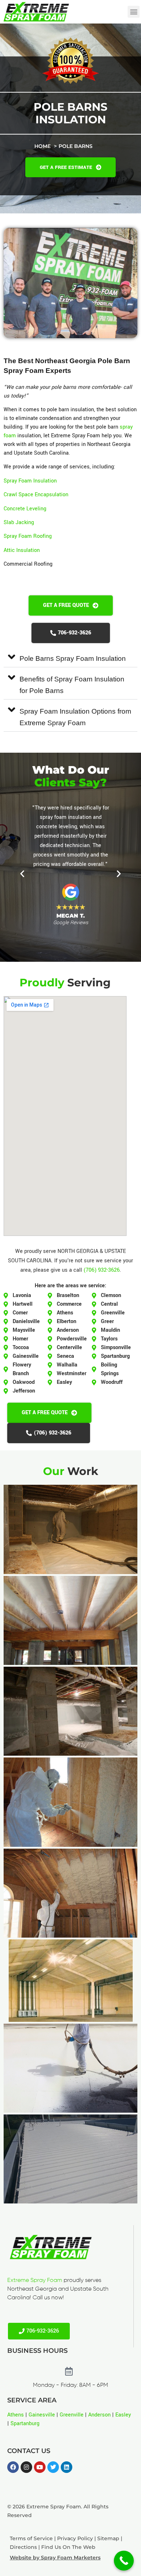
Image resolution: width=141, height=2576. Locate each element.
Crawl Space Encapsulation (36, 495)
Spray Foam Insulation (30, 481)
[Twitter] (53, 2467)
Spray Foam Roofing (28, 536)
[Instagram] (26, 2467)
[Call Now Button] (124, 2561)
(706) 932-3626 (102, 1270)
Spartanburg (25, 2424)
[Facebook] (13, 2467)
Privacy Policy (75, 2538)
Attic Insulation (22, 550)
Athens (16, 2415)
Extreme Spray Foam (35, 2280)
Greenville (72, 2415)
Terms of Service (31, 2538)
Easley (123, 2415)
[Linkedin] (67, 2467)
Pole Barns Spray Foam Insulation (73, 658)
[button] (134, 12)
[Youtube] (40, 2467)
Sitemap (108, 2538)
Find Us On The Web (68, 2547)
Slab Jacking (19, 522)
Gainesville (42, 2415)
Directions (23, 2547)
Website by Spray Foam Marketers (55, 2558)
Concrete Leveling (25, 509)
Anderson (99, 2415)
